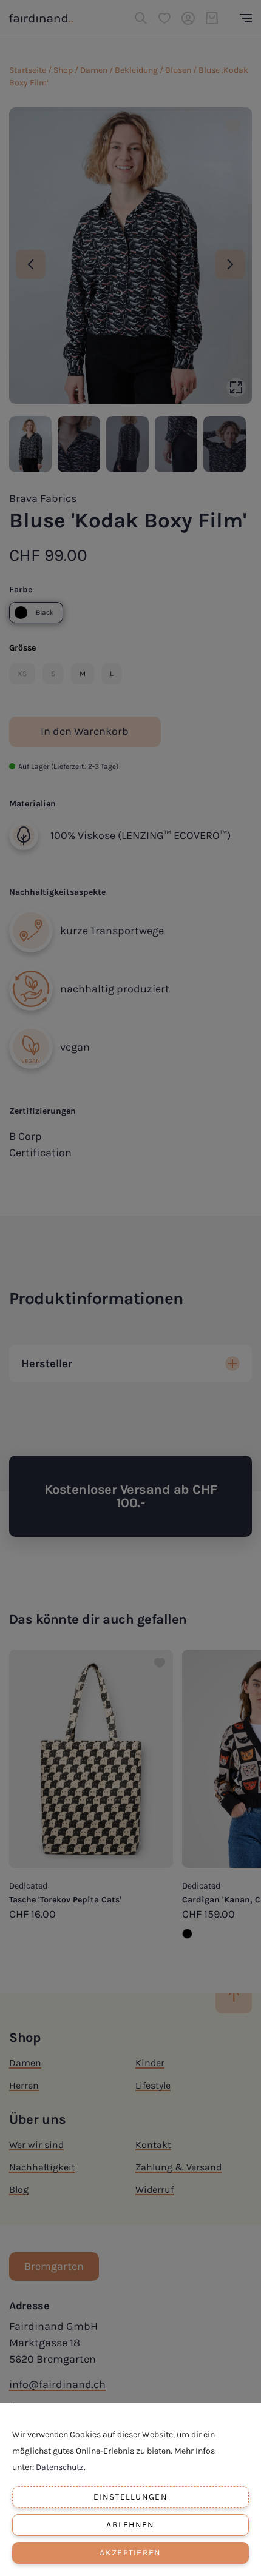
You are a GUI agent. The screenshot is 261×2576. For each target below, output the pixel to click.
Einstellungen (130, 2497)
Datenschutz (60, 2467)
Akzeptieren (130, 2553)
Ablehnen (130, 2525)
